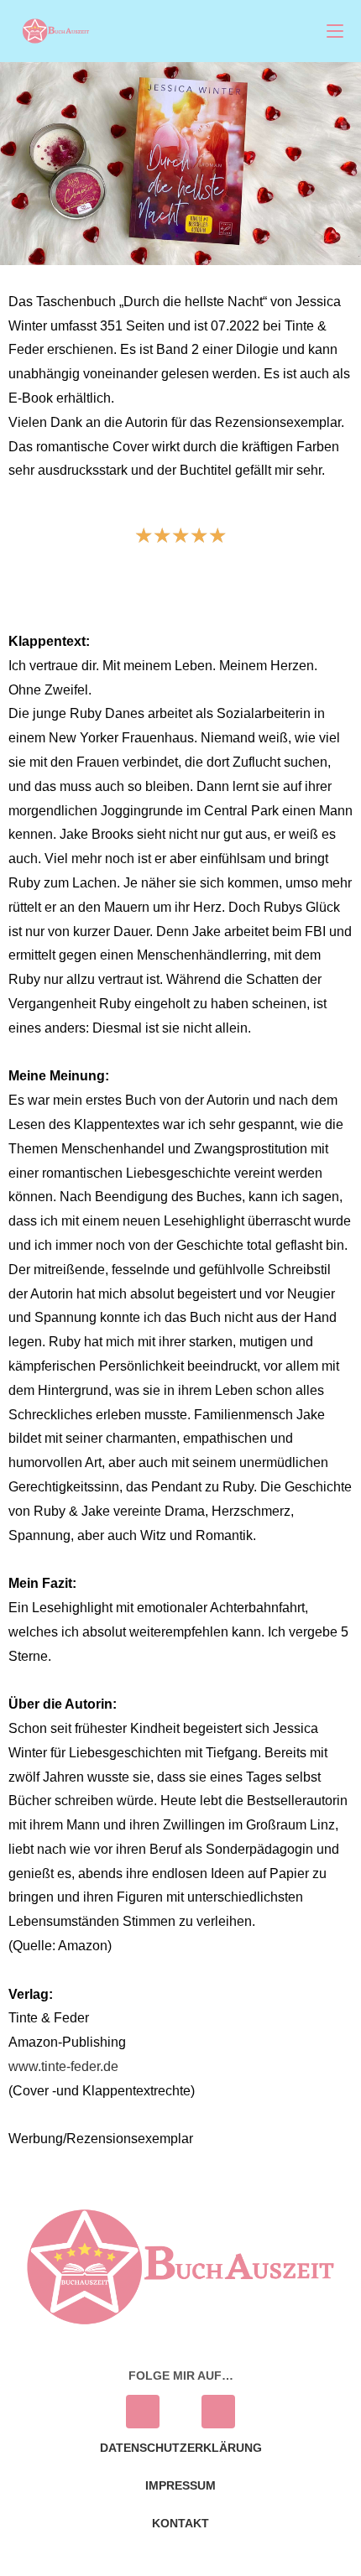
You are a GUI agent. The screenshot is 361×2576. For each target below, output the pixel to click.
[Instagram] (143, 2412)
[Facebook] (218, 2412)
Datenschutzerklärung (181, 2448)
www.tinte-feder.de (63, 2066)
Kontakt (180, 2523)
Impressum (180, 2485)
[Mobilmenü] (335, 31)
